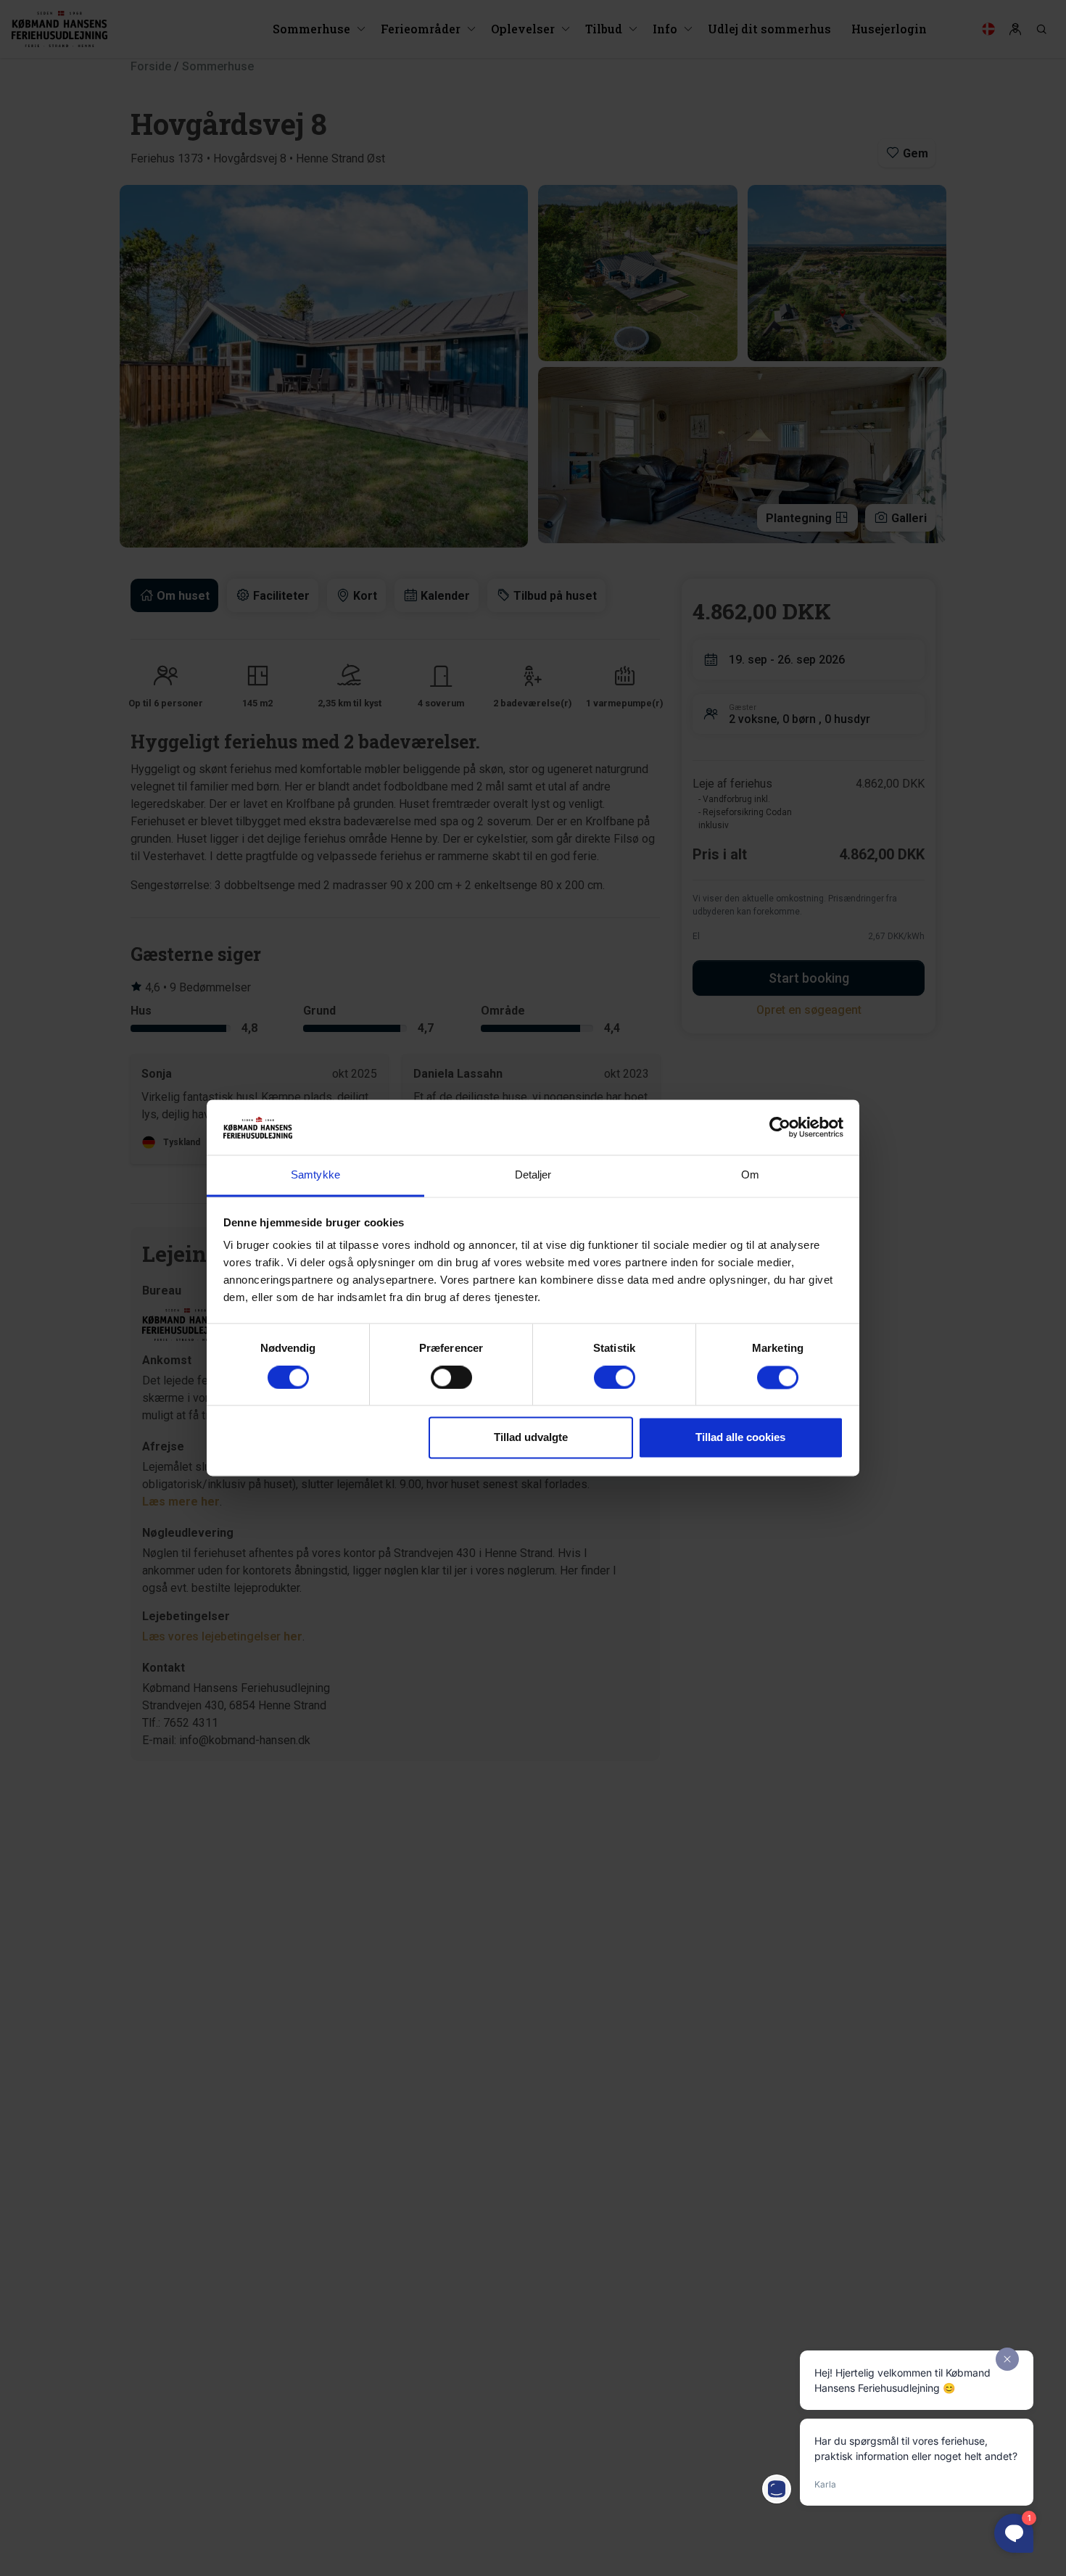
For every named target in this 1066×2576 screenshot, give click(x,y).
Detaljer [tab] (533, 1175)
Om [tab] (750, 1175)
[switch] (451, 1378)
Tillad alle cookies (740, 1438)
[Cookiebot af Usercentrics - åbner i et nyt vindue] (780, 1128)
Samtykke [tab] (315, 1175)
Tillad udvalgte (531, 1438)
